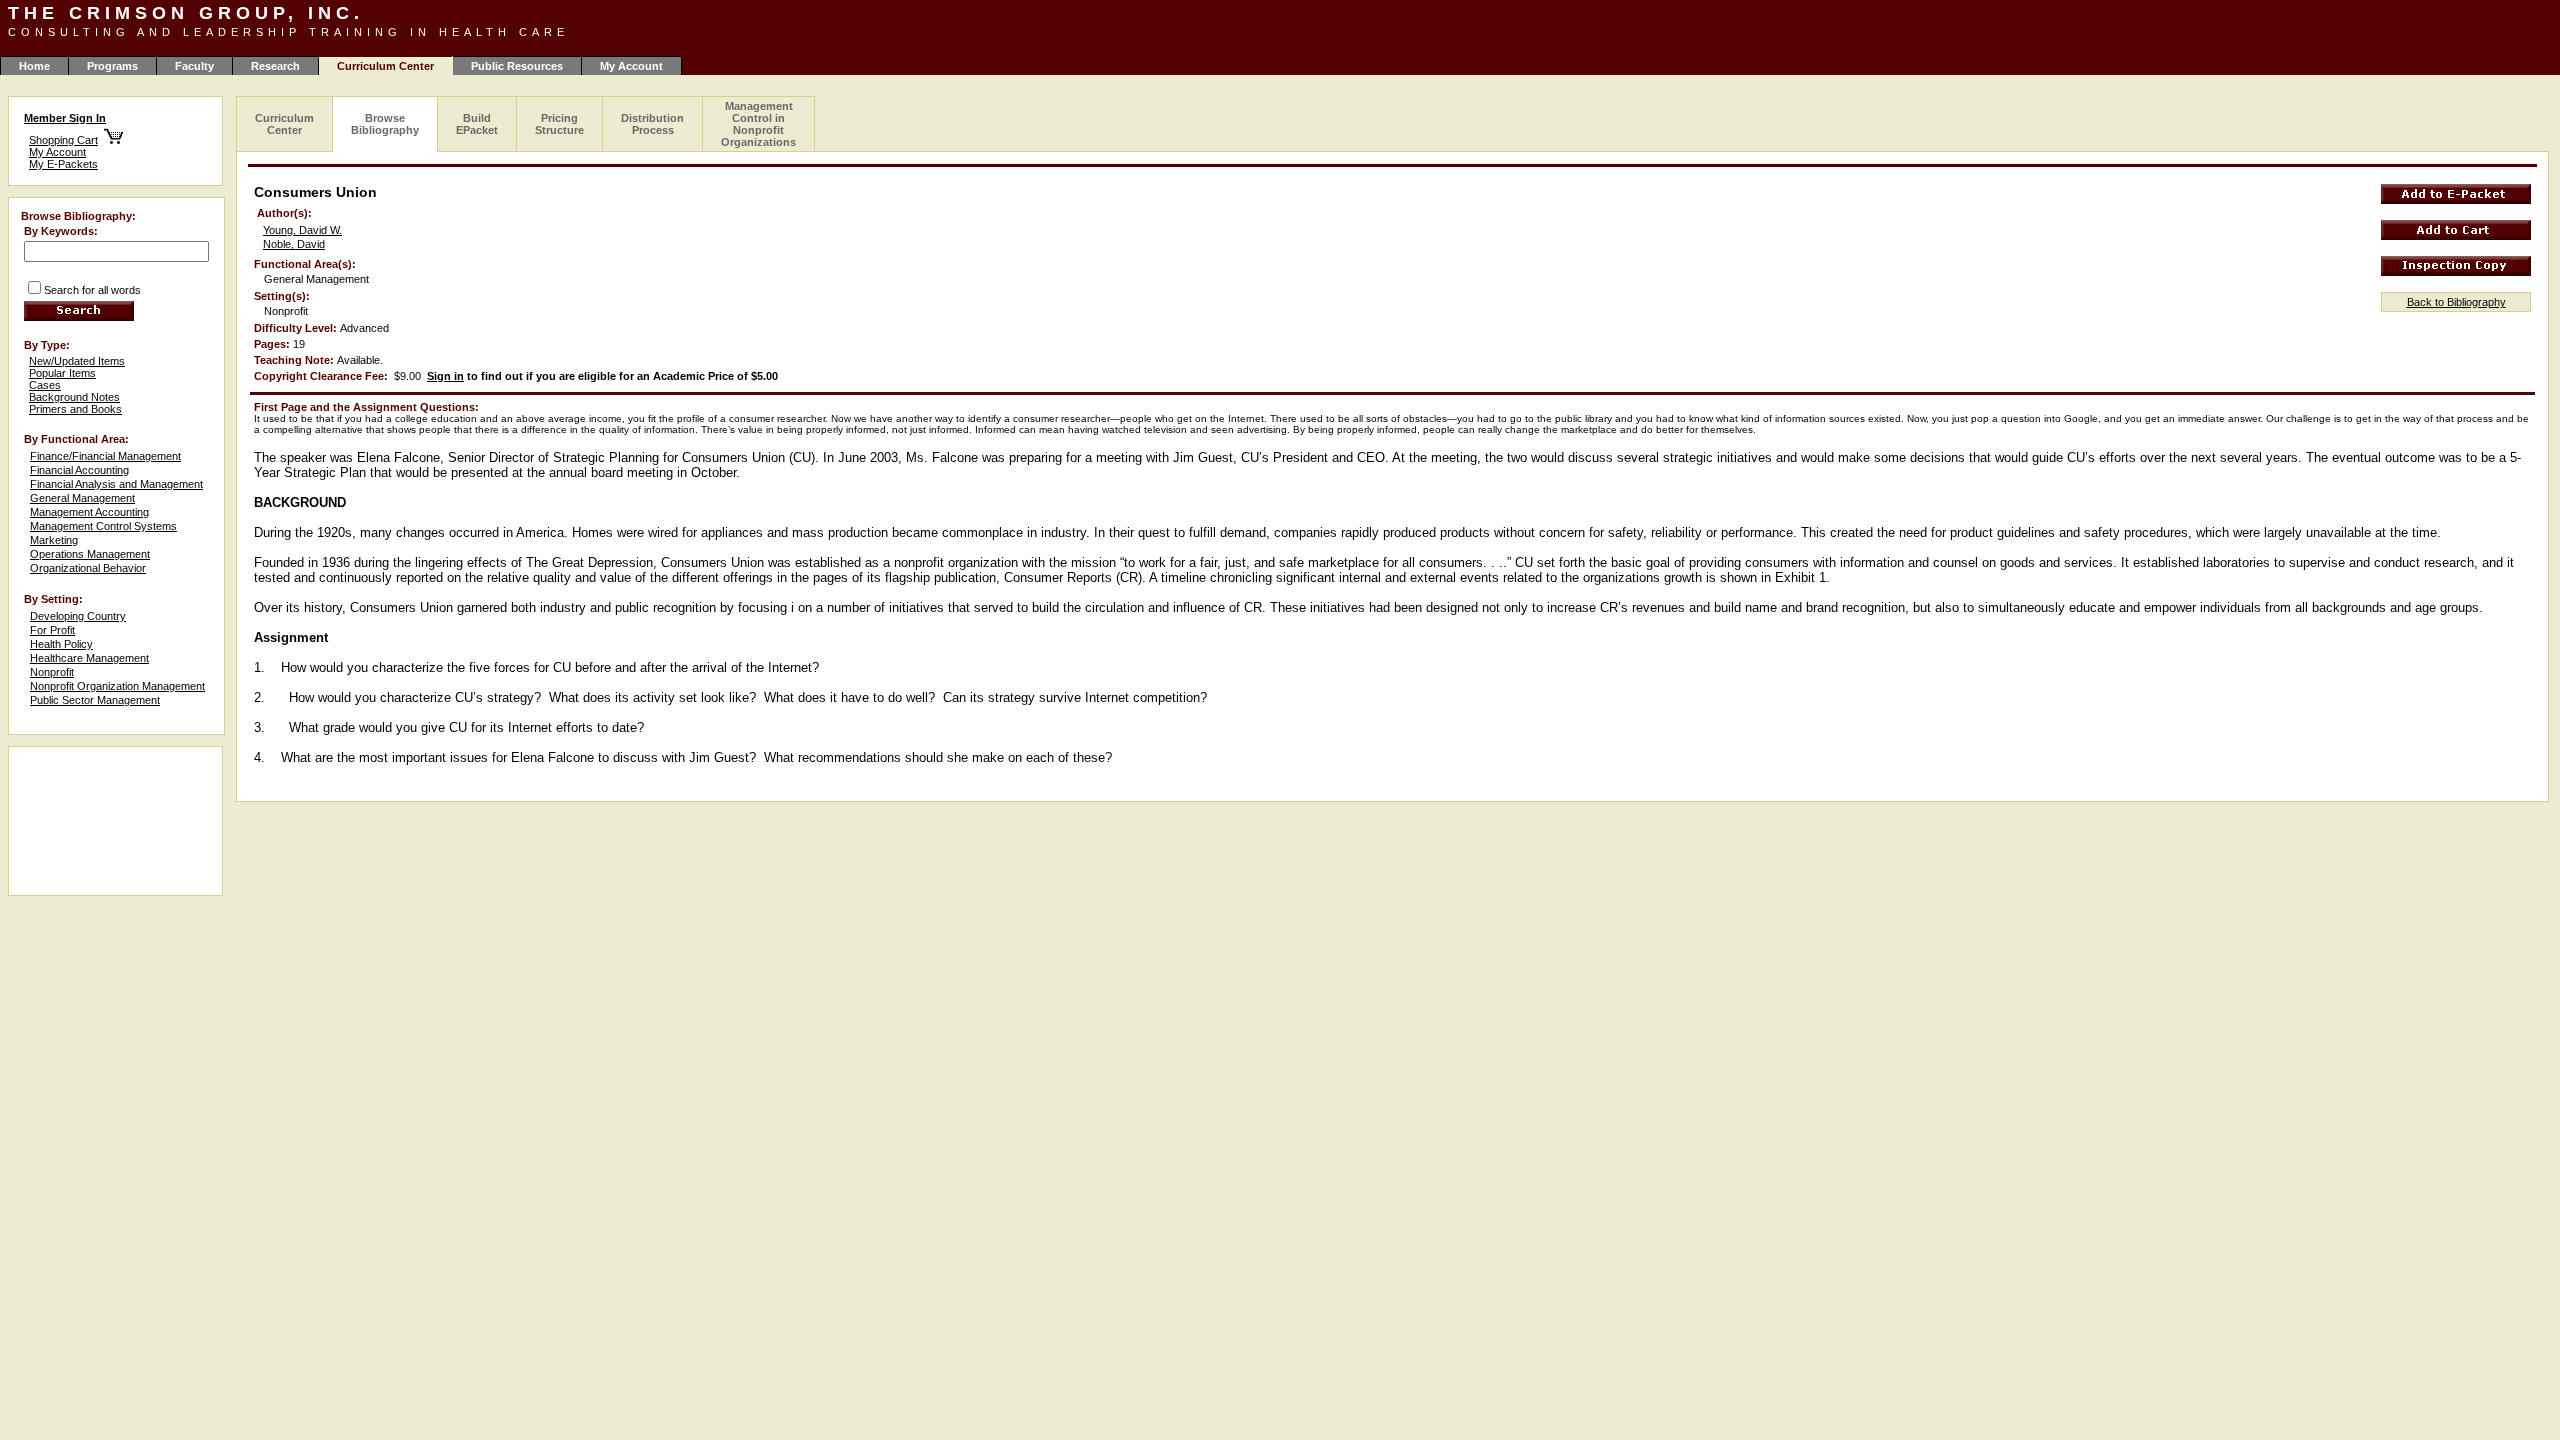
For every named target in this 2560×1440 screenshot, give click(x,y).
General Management (82, 498)
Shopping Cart (63, 140)
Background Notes (74, 397)
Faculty (194, 66)
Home (34, 66)
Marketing (54, 540)
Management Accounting (89, 512)
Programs (112, 66)
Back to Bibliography (2456, 302)
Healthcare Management (89, 658)
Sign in (445, 376)
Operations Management (90, 554)
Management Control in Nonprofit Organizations (758, 124)
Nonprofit (52, 672)
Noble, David (294, 244)
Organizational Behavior (88, 568)
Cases (45, 385)
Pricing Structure (559, 124)
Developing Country (78, 616)
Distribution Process (652, 124)
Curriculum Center (284, 124)
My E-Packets (63, 164)
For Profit (52, 630)
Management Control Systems (103, 526)
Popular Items (62, 373)
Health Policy (61, 644)
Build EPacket (477, 124)
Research (275, 66)
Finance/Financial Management (105, 456)
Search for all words (92, 290)
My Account (631, 66)
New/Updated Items (77, 361)
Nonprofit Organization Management (117, 686)
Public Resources (517, 66)
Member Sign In (65, 118)
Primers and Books (75, 409)
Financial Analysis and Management (116, 484)
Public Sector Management (95, 700)
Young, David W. (302, 230)
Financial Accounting (79, 470)
